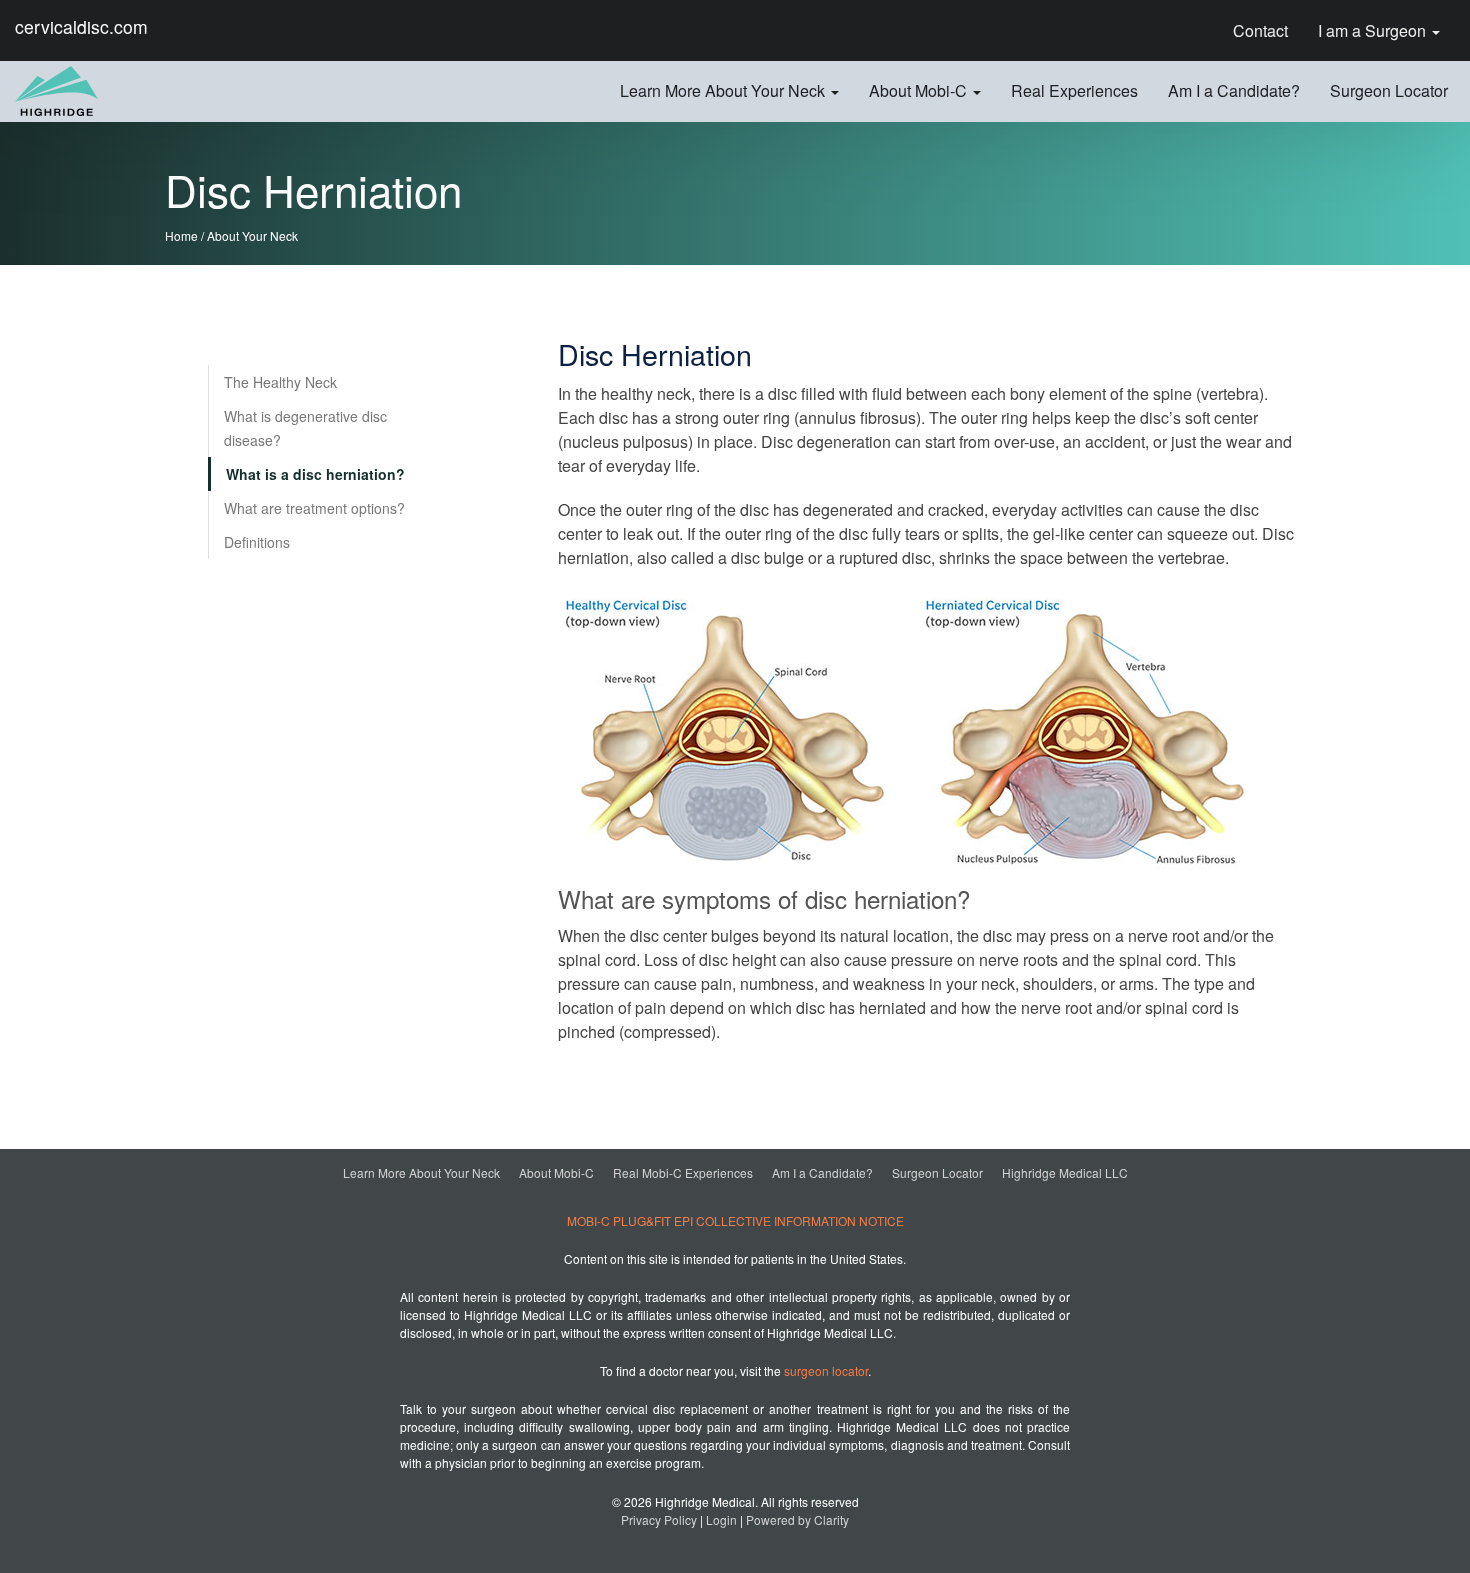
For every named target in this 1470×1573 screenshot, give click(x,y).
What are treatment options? (314, 508)
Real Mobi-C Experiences (683, 1172)
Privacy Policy (659, 1519)
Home (181, 235)
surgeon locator (826, 1370)
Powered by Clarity (797, 1519)
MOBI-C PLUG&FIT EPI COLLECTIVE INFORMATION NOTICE (735, 1220)
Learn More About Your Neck (421, 1172)
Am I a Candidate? (822, 1172)
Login (721, 1519)
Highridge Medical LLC (1065, 1172)
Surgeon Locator (937, 1172)
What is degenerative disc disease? (305, 428)
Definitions (257, 542)
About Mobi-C (556, 1172)
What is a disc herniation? (315, 474)
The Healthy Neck (280, 382)
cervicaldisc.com (81, 27)
